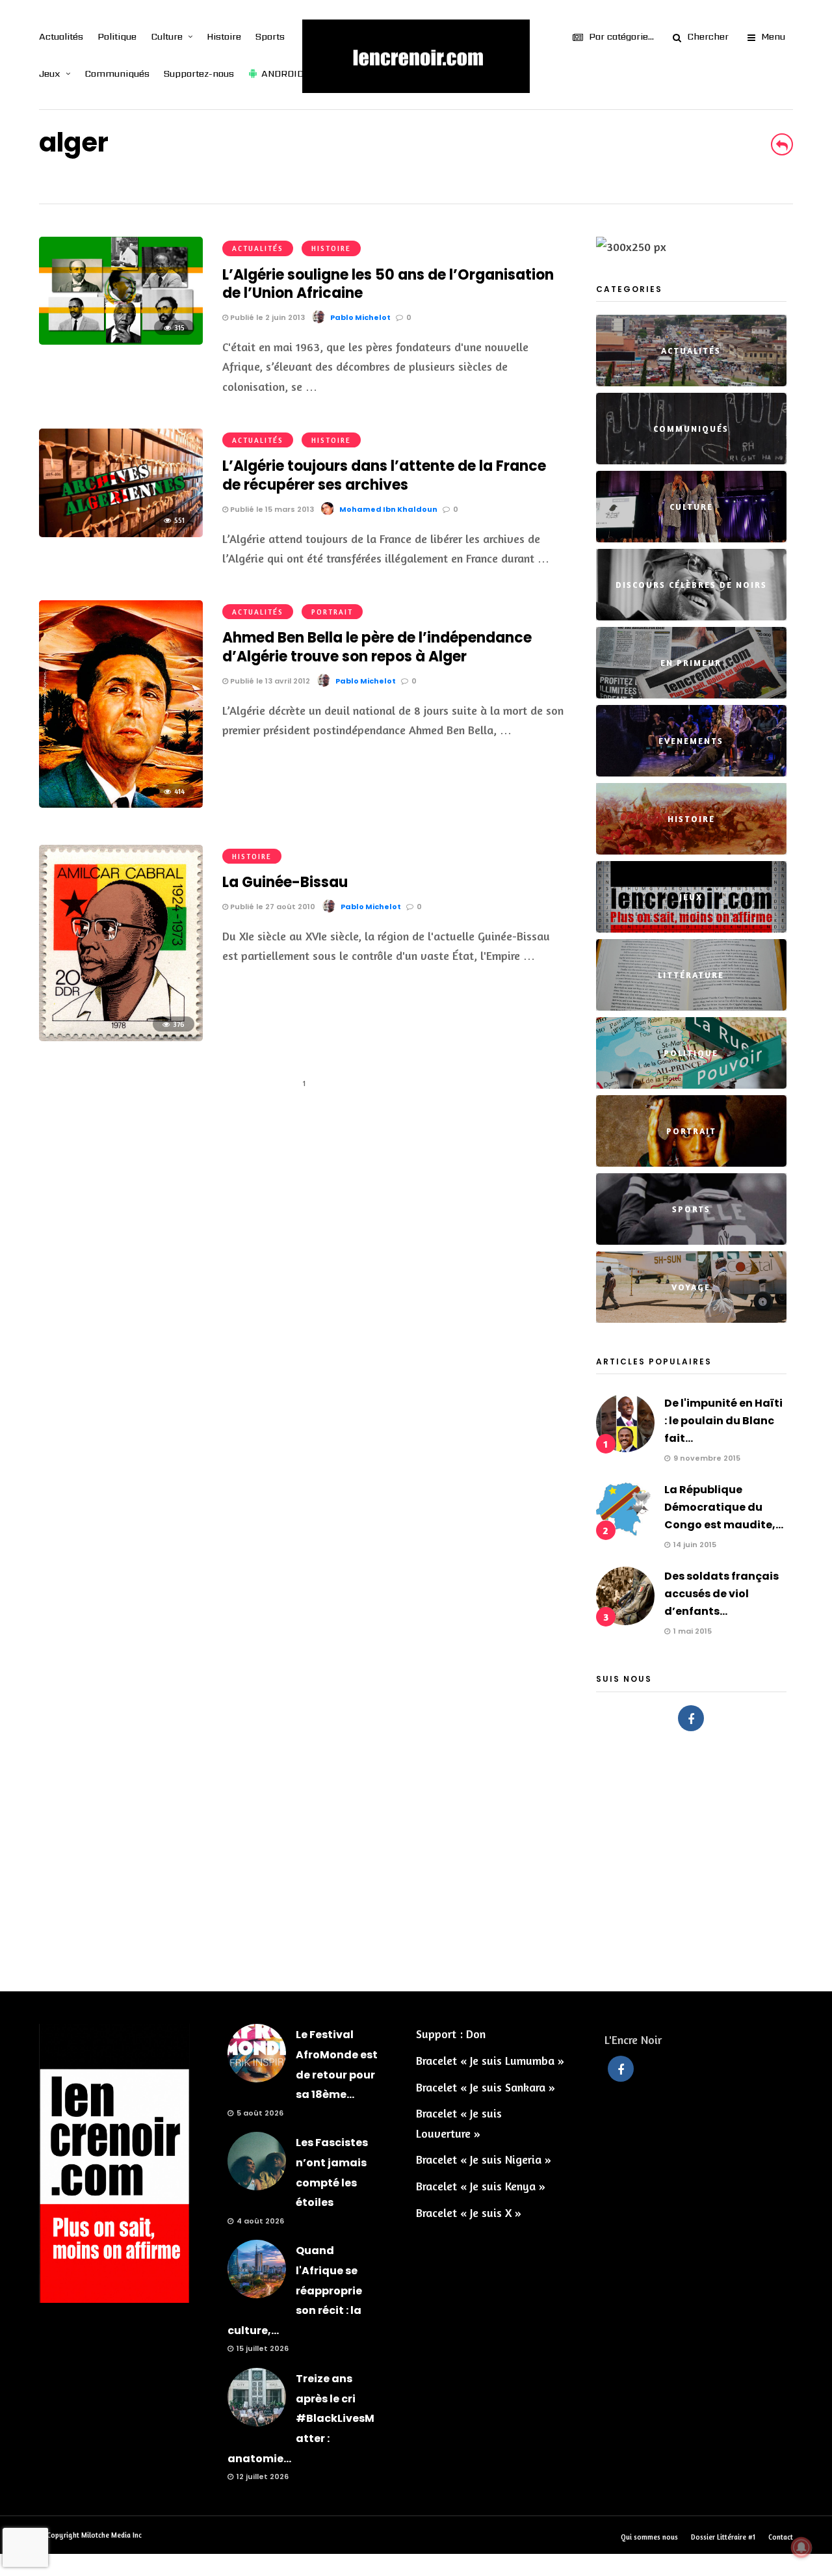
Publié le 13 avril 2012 (269, 681)
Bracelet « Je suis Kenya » (481, 2186)
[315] (121, 340)
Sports (270, 36)
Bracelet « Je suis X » (469, 2212)
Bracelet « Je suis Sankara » (486, 2087)
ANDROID (282, 73)
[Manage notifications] (801, 2547)
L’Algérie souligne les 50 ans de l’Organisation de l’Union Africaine (388, 284)
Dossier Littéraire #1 (723, 2537)
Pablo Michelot (360, 317)
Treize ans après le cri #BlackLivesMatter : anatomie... (301, 2418)
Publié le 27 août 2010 (272, 907)
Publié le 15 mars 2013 (271, 509)
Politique (117, 36)
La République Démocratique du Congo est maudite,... (724, 1507)
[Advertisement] (416, 1855)
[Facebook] (691, 1718)
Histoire (224, 36)
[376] (121, 1037)
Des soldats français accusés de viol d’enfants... (721, 1594)
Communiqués (117, 73)
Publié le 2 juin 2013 (266, 317)
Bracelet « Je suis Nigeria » (484, 2159)
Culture (167, 36)
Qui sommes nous (649, 2537)
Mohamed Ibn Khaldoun (388, 509)
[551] (121, 533)
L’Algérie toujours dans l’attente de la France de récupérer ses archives (384, 475)
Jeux (50, 73)
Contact (781, 2537)
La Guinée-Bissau (285, 882)
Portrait (332, 612)
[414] (121, 803)
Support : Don (451, 2034)
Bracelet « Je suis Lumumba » (490, 2060)
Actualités (61, 36)
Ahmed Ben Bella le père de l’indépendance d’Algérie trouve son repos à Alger (377, 647)
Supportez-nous (199, 73)
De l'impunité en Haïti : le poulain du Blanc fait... (723, 1421)
